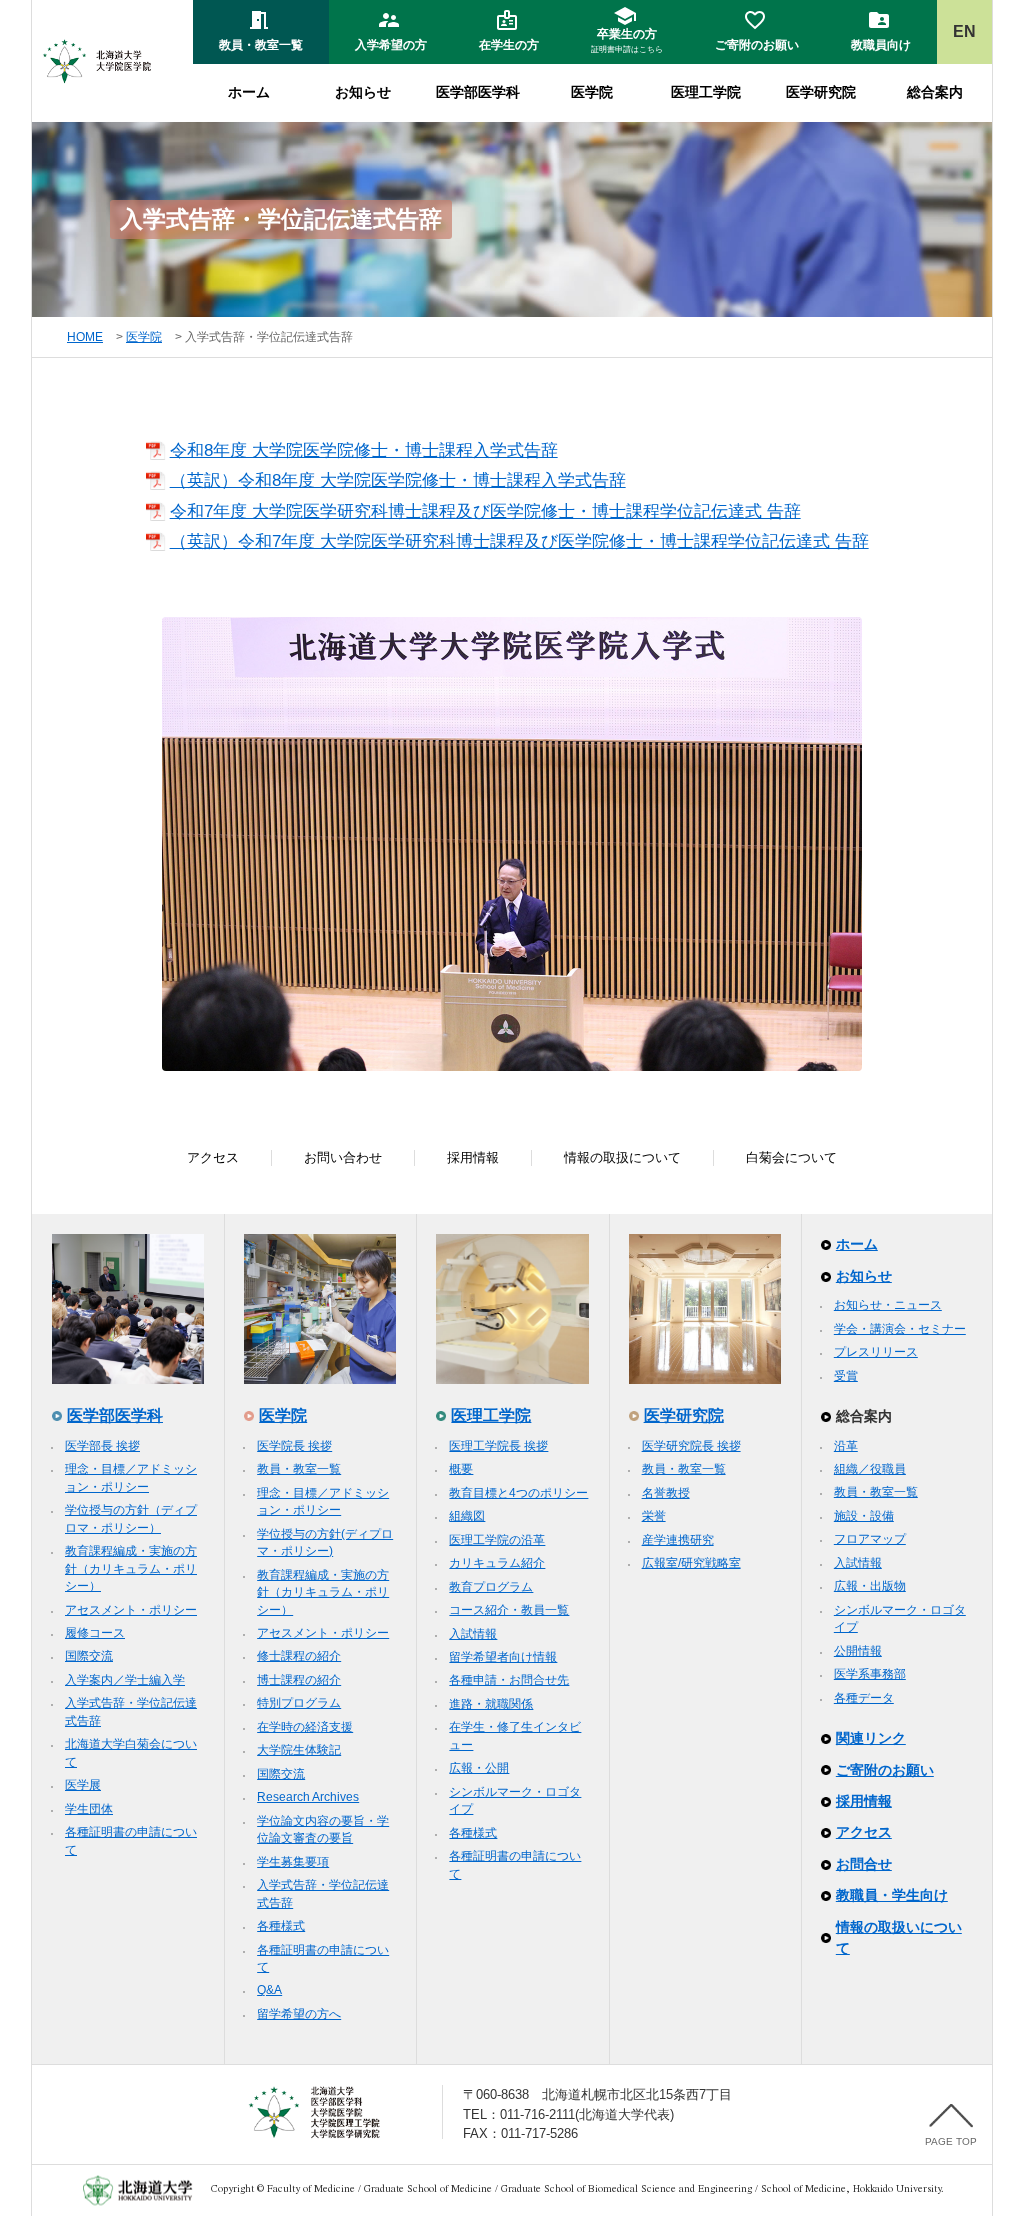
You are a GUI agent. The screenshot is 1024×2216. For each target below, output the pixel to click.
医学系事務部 (870, 1674)
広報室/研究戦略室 (691, 1563)
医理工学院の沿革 (497, 1540)
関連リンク (871, 1738)
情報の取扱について (622, 1157)
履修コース (95, 1633)
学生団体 (89, 1809)
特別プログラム (299, 1703)
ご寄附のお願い (885, 1770)
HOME (85, 337)
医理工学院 (706, 92)
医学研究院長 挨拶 (691, 1446)
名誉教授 (666, 1493)
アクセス (213, 1157)
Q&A (269, 1990)
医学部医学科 (478, 92)
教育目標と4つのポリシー (518, 1493)
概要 (461, 1469)
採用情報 (473, 1157)
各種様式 (281, 1926)
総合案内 (935, 92)
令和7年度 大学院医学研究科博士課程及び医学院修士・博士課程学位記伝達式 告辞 (485, 511)
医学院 (592, 92)
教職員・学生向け (892, 1895)
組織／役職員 (870, 1469)
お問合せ (864, 1864)
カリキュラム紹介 (497, 1563)
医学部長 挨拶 (102, 1446)
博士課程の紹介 (299, 1680)
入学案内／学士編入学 (125, 1680)
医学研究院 (821, 92)
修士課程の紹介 (299, 1656)
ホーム (249, 92)
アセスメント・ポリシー (131, 1610)
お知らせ (363, 92)
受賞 (846, 1376)
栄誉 (654, 1516)
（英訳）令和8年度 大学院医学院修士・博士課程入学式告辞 (398, 480)
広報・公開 (479, 1768)
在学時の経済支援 (305, 1727)
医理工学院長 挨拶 (498, 1446)
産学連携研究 (678, 1540)
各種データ (864, 1698)
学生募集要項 (293, 1862)
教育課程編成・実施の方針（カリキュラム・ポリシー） (131, 1568)
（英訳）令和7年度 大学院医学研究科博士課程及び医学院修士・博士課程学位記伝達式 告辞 (519, 541)
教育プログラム (491, 1587)
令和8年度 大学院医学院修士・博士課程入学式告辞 (364, 450)
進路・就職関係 (491, 1704)
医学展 (83, 1785)
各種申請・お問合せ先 (509, 1680)
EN (964, 31)
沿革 (846, 1446)
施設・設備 (864, 1516)
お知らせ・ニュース (888, 1305)
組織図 (467, 1516)
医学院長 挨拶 (294, 1446)
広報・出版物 (870, 1586)
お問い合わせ (343, 1157)
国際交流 (89, 1656)
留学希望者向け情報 (503, 1657)
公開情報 (858, 1651)
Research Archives (308, 1797)
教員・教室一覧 (299, 1469)
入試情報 (473, 1634)
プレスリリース (876, 1352)
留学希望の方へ (299, 2014)
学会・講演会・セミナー (900, 1329)
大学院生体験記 (299, 1750)
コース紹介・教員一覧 (509, 1610)
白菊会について (791, 1157)
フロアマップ (870, 1539)
